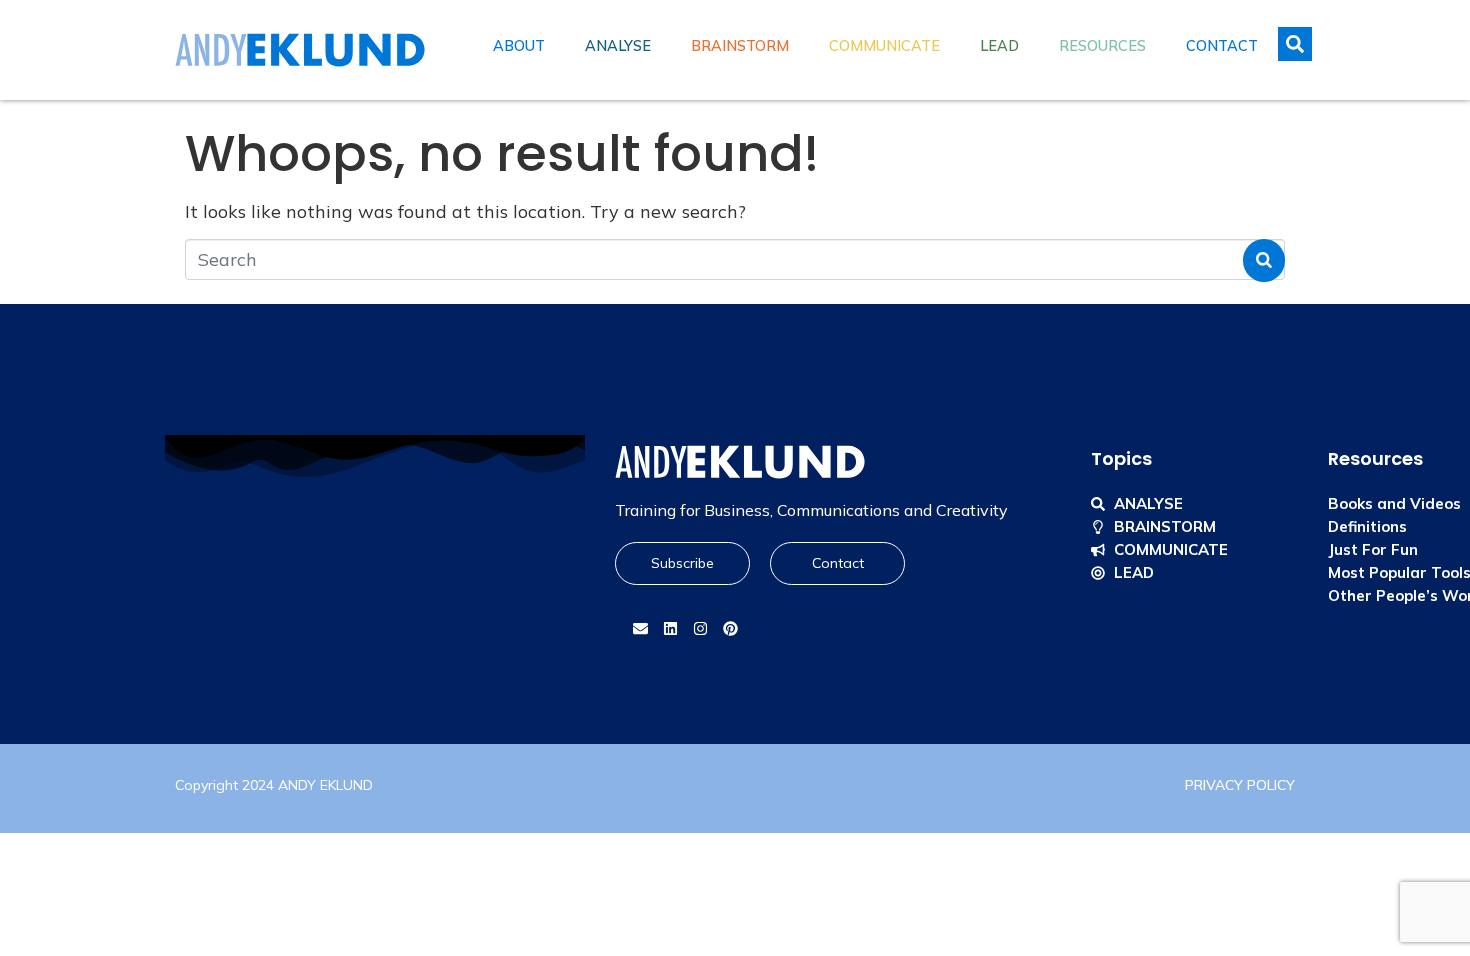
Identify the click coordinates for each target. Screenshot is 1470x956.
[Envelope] (640, 629)
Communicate (884, 46)
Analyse (618, 46)
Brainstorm (740, 46)
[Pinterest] (730, 629)
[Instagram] (700, 629)
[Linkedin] (670, 629)
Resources (1102, 46)
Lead (999, 46)
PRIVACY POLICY (1240, 785)
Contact (1222, 46)
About (519, 46)
